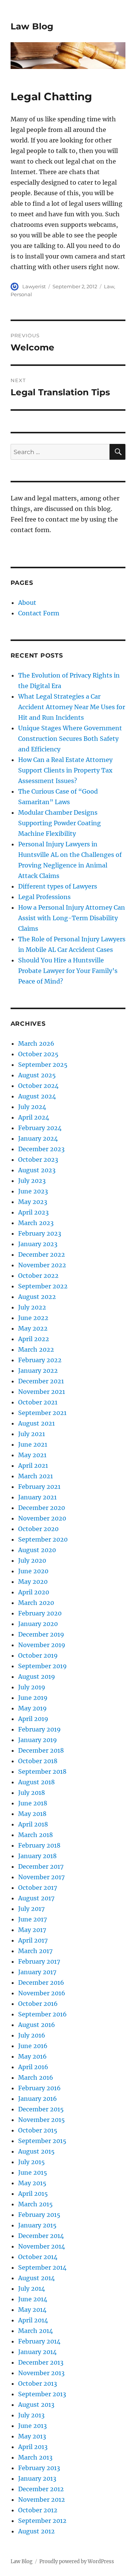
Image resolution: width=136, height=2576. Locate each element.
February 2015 (39, 2215)
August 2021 (36, 1423)
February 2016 (39, 2088)
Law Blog (32, 26)
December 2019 (41, 1634)
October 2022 (38, 1276)
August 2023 (37, 1170)
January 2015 (37, 2225)
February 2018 (39, 1845)
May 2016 (32, 2056)
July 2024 (32, 1107)
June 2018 (33, 1803)
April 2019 (33, 1719)
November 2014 (42, 2246)
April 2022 (34, 1339)
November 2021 (42, 1392)
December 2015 (41, 2109)
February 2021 (39, 1487)
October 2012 (38, 2510)
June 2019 (33, 1698)
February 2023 (40, 1233)
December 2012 (41, 2489)
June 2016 (33, 2046)
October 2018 (38, 1761)
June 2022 (33, 1318)
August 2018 (36, 1782)
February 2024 (40, 1128)
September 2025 (43, 1065)
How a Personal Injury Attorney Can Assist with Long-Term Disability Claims (72, 918)
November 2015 (42, 2120)
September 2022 (43, 1286)
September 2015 (42, 2141)
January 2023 (38, 1244)
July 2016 (32, 2035)
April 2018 (33, 1824)
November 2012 (42, 2500)
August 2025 (37, 1075)
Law (109, 286)
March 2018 (36, 1835)
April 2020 (34, 1592)
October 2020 (38, 1529)
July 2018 (32, 1793)
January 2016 (38, 2099)
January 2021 (37, 1497)
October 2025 (38, 1054)
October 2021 (38, 1402)
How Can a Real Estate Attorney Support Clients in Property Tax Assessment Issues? (65, 770)
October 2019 (38, 1655)
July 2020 (32, 1560)
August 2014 (36, 2278)
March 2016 (36, 2077)
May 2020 (33, 1582)
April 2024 (34, 1117)
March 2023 (36, 1223)
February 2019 (39, 1729)
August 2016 (37, 2025)
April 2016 (33, 2067)
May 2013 (32, 2436)
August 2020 (37, 1550)
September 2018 (42, 1771)
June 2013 (32, 2426)
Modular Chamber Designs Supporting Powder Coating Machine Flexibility (59, 823)
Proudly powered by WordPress (77, 2561)
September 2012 (42, 2521)
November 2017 (41, 1877)
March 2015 (36, 2204)
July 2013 (31, 2415)
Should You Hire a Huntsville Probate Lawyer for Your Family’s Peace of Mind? (68, 971)
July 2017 (31, 1909)
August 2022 (37, 1297)
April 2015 (33, 2194)
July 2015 (32, 2162)
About (27, 603)
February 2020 (40, 1613)
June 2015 (33, 2172)
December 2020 (42, 1508)
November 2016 (42, 1993)
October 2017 (38, 1888)
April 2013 (33, 2447)
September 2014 (42, 2267)
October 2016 (38, 2004)
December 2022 (42, 1254)
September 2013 (42, 2394)
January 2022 (38, 1371)
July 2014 (32, 2288)
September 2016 (42, 2014)
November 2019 (42, 1645)
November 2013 (41, 2373)
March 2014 (36, 2331)
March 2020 (36, 1603)
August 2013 (36, 2405)
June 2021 (33, 1444)
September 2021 (42, 1413)
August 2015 (36, 2151)
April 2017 (33, 1940)
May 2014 (32, 2310)
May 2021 (32, 1455)
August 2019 (37, 1677)
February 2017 (39, 1961)
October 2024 (38, 1086)
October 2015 (38, 2130)
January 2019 (38, 1740)
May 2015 (32, 2183)
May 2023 (33, 1202)
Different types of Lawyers (58, 886)
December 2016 (41, 1982)
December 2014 (41, 2236)
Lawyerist (34, 286)
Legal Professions (44, 897)
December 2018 (41, 1750)
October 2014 (38, 2257)
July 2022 (32, 1307)
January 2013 (37, 2478)
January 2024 (38, 1138)
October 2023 (38, 1160)
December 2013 (41, 2362)
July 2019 (32, 1687)
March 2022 (36, 1349)
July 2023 (32, 1181)
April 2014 (33, 2320)
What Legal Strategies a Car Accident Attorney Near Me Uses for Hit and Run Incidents (72, 707)
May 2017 (32, 1930)
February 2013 (39, 2468)
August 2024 (37, 1096)
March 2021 (36, 1476)
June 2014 (33, 2299)
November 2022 (42, 1265)
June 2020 (33, 1571)
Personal (21, 294)
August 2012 (36, 2531)
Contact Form (39, 613)
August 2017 (36, 1898)
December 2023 (41, 1149)
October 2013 (38, 2383)
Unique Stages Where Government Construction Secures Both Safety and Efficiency (70, 739)
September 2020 (43, 1539)
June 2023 (33, 1191)
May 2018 (32, 1814)
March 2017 (35, 1951)
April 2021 (33, 1465)
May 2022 (33, 1328)
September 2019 (42, 1666)
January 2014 (37, 2352)
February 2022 (40, 1360)
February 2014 (39, 2341)
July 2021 (32, 1434)
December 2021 (41, 1381)
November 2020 (42, 1518)
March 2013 (35, 2457)
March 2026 (36, 1043)
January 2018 (37, 1856)
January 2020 (38, 1624)
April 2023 (33, 1212)
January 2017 (37, 1972)
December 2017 (41, 1866)
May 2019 (32, 1708)
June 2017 (32, 1919)
